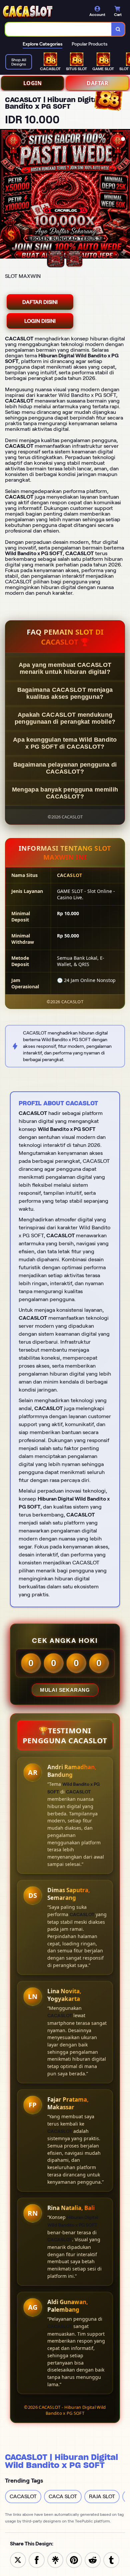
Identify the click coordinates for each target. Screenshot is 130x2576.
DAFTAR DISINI (40, 302)
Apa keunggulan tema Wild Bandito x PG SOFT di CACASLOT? (65, 743)
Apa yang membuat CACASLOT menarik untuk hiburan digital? (65, 668)
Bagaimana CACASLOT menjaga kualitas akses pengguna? (65, 693)
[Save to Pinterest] (74, 2560)
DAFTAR (97, 83)
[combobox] (58, 29)
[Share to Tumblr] (111, 2560)
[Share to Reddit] (93, 2560)
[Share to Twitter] (18, 2560)
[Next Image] (125, 195)
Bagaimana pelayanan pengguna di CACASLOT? (65, 768)
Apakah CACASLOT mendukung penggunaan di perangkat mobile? (65, 718)
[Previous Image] (5, 195)
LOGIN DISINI (40, 321)
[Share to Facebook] (37, 2560)
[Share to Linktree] (55, 2560)
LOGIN (33, 83)
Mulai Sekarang (65, 1690)
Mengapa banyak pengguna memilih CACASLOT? (65, 793)
